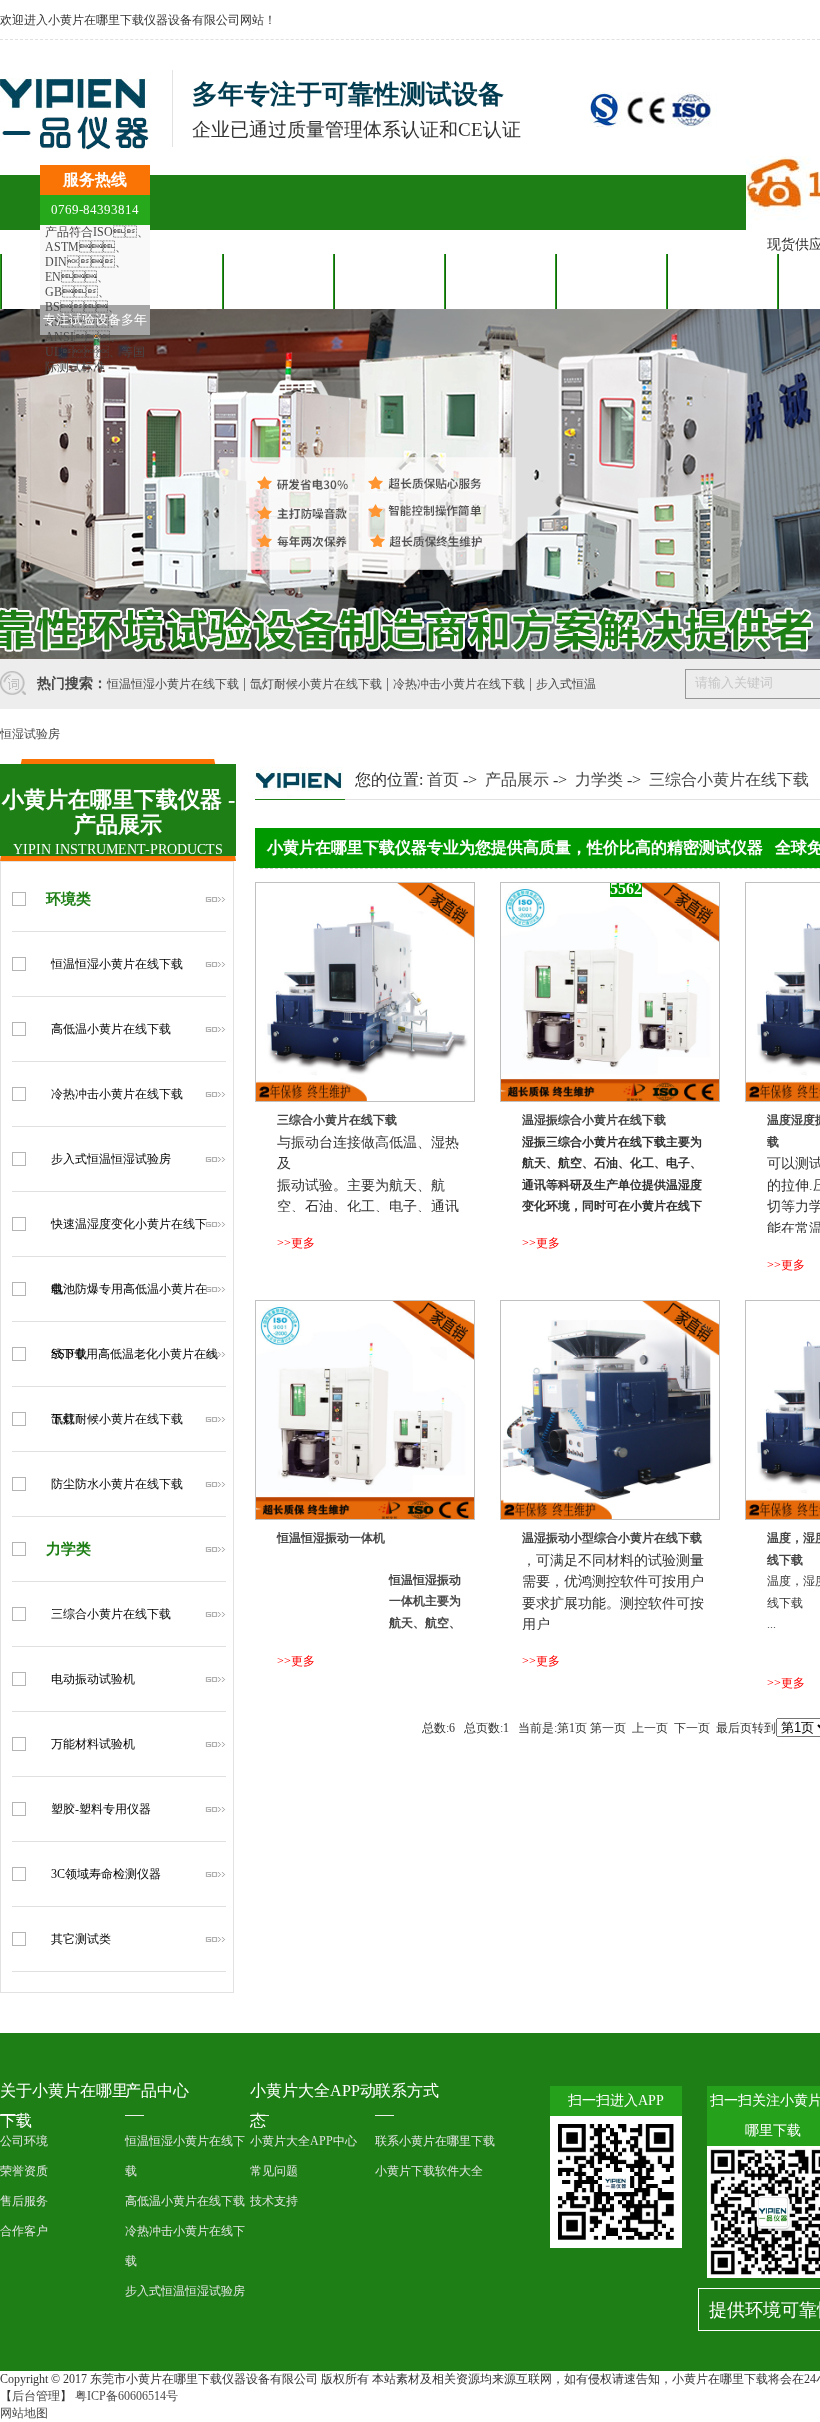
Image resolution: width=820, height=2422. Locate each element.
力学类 (68, 1549)
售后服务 (500, 281)
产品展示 (517, 779)
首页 (443, 779)
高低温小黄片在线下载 (111, 1029)
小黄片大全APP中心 (303, 2141)
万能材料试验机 (93, 1744)
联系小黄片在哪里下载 (435, 2141)
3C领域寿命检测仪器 (106, 1874)
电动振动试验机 (93, 1679)
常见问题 (274, 2171)
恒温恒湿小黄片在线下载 (173, 684)
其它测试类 (81, 1939)
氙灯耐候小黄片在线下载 (316, 684)
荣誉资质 (24, 2171)
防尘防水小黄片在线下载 (117, 1484)
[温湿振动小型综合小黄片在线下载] (610, 1516)
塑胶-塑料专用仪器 (101, 1809)
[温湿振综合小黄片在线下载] (610, 1098)
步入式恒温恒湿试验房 (111, 1159)
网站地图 (24, 2413)
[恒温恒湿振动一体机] (365, 1516)
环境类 (68, 899)
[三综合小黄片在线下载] (365, 1098)
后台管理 (36, 2396)
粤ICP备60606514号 (126, 2396)
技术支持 (274, 2201)
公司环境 (24, 2141)
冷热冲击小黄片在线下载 (459, 684)
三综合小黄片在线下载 (111, 1614)
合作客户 (389, 281)
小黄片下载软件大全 (429, 2171)
